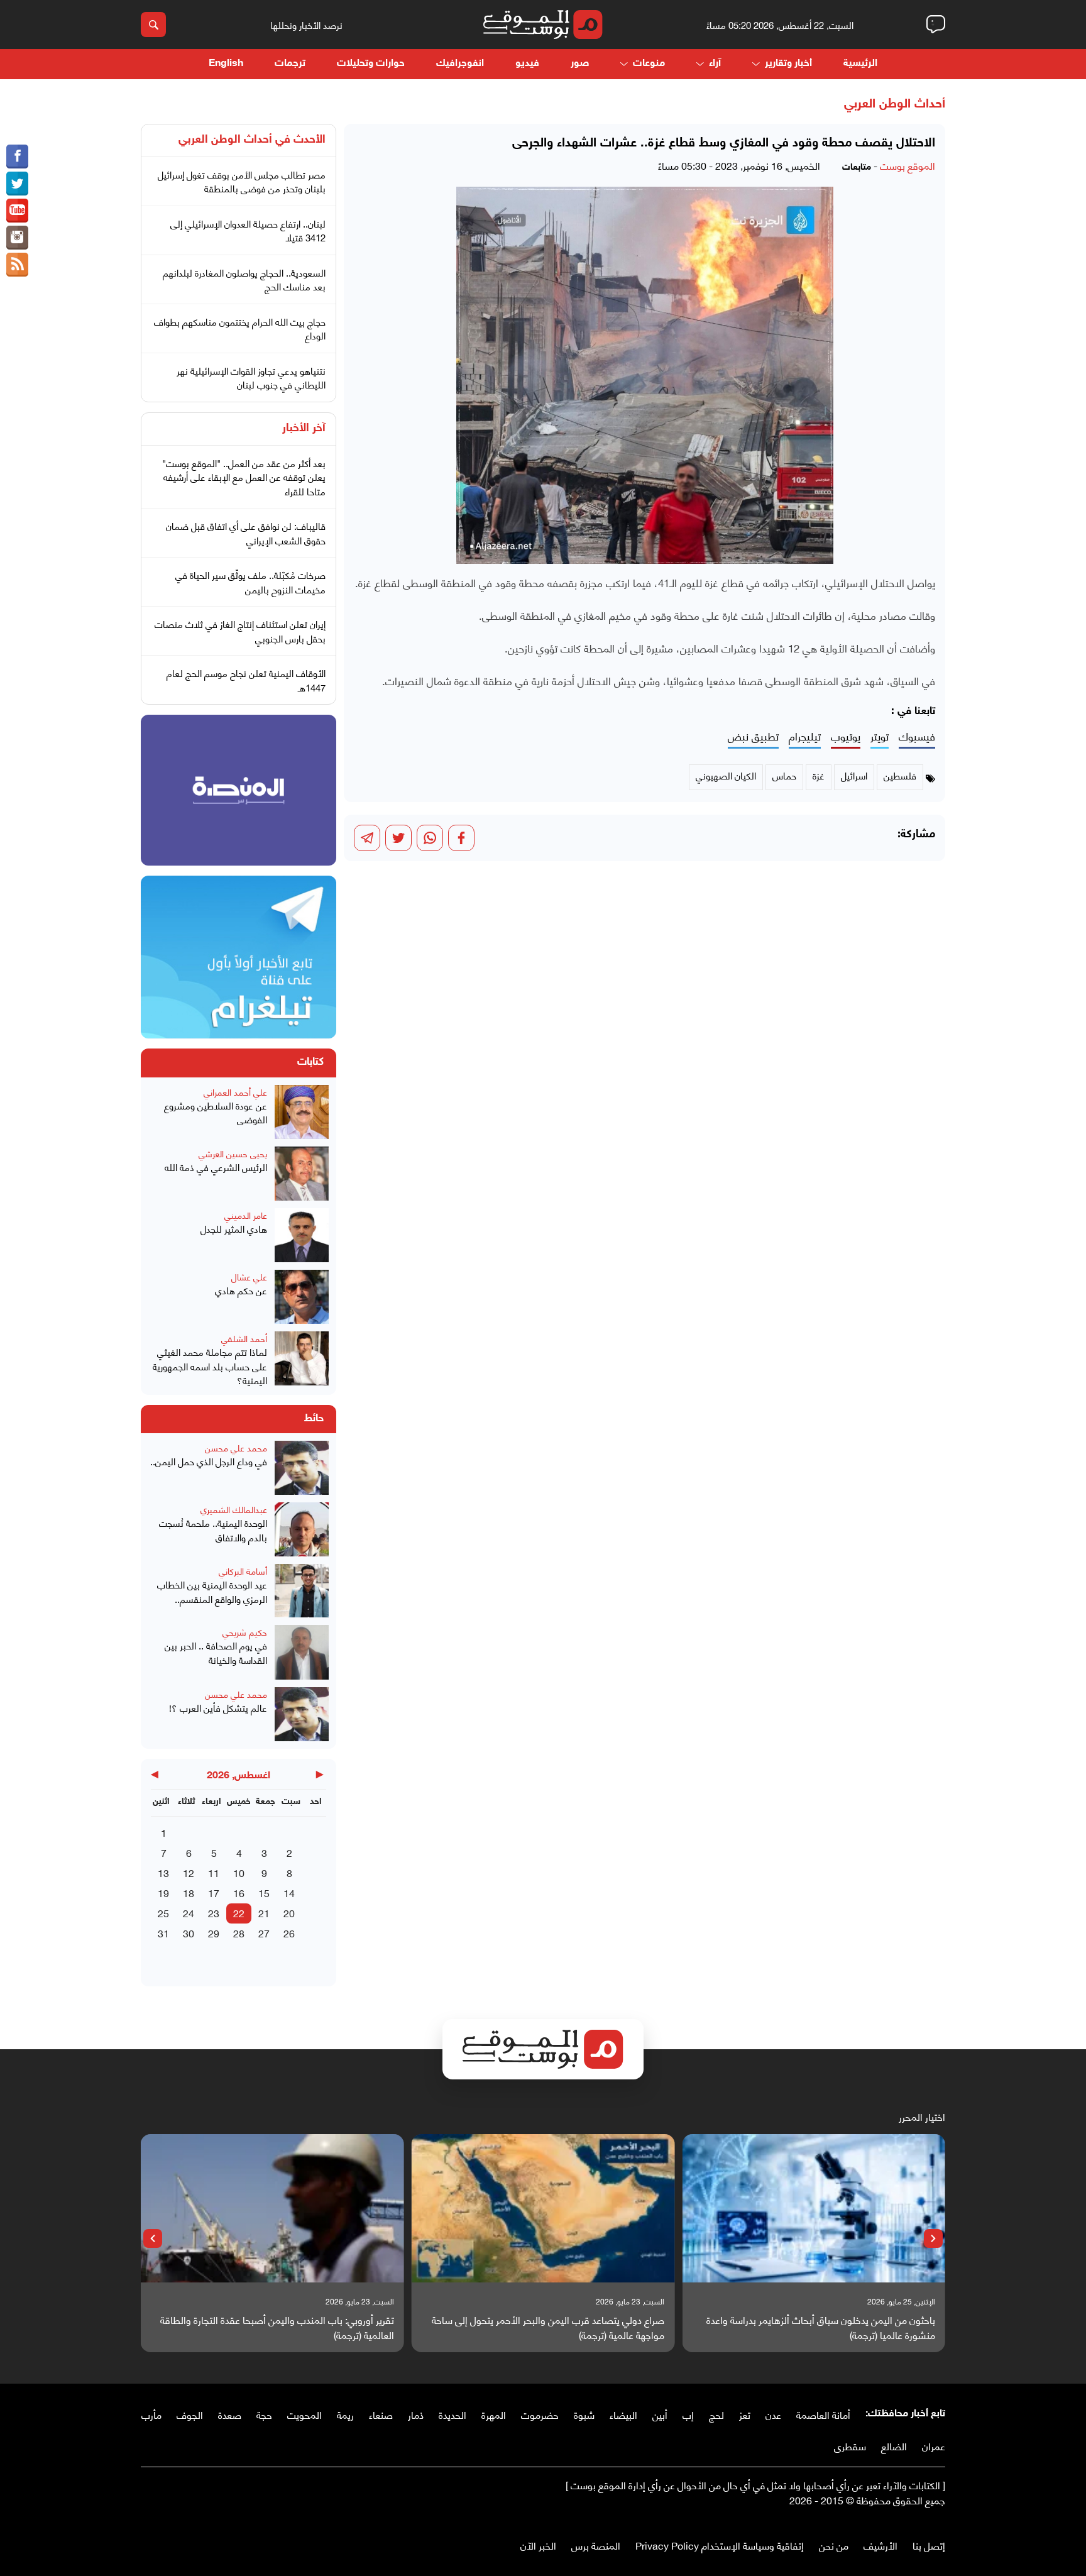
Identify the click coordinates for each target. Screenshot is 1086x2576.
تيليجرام (805, 736)
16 (239, 1892)
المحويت (304, 2414)
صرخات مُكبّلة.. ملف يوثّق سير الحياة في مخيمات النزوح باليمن (250, 582)
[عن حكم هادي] (302, 1297)
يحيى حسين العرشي (233, 1153)
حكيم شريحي (245, 1632)
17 (214, 1892)
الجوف (190, 2414)
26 (289, 1933)
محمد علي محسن (236, 1447)
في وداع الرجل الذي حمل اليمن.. (209, 1461)
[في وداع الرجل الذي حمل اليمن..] (302, 1468)
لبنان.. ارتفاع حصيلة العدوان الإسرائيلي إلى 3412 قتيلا (248, 230)
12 (189, 1872)
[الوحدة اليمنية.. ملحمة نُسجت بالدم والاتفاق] (302, 1529)
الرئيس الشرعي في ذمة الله (216, 1167)
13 (163, 1872)
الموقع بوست (908, 165)
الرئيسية (860, 64)
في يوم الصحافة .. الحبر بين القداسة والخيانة (216, 1652)
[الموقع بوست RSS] (17, 265)
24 (189, 1913)
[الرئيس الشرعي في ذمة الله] (302, 1174)
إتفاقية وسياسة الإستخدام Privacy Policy (720, 2545)
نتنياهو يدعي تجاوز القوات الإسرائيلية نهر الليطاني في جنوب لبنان (251, 377)
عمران (934, 2446)
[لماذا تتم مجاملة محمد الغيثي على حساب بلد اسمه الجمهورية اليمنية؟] (302, 1359)
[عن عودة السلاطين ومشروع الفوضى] (302, 1112)
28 (239, 1933)
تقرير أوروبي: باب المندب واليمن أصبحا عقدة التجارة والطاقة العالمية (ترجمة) (277, 2327)
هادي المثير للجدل (234, 1229)
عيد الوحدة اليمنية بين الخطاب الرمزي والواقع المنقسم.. (212, 1591)
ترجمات (290, 64)
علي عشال (249, 1276)
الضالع (894, 2446)
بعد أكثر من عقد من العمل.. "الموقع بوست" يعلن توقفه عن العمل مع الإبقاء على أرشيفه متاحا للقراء (244, 477)
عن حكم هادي (241, 1290)
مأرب (151, 2414)
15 (264, 1892)
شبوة (584, 2414)
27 (264, 1933)
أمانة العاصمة (823, 2414)
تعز (745, 2414)
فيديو (527, 64)
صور (580, 64)
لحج (716, 2414)
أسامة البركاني (243, 1571)
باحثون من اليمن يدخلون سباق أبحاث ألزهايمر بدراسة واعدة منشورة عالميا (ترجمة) (821, 2327)
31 (163, 1933)
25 (163, 1913)
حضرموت (540, 2414)
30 (189, 1933)
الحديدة (452, 2414)
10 (239, 1872)
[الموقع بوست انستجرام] (17, 238)
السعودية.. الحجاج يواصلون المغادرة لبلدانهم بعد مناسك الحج (244, 279)
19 (163, 1892)
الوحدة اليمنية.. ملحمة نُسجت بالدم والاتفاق (213, 1530)
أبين (660, 2414)
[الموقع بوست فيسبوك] (17, 157)
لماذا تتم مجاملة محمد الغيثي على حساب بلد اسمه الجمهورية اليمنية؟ (210, 1366)
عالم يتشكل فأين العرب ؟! (218, 1708)
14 (289, 1892)
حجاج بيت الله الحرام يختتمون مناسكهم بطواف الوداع (240, 328)
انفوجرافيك (460, 64)
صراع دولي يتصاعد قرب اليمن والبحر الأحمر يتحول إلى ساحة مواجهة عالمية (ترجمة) (548, 2327)
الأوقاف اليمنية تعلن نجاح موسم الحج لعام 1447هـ (246, 680)
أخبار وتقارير (788, 64)
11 (214, 1872)
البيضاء (623, 2414)
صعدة (230, 2414)
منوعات (649, 64)
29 (214, 1933)
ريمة (345, 2414)
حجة (264, 2414)
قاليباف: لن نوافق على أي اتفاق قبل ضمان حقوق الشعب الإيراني (246, 533)
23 (214, 1913)
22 (239, 1913)
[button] (933, 2238)
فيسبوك (917, 736)
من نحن (834, 2545)
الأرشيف (880, 2545)
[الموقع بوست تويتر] (17, 184)
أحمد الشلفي (244, 1338)
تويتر (880, 736)
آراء (715, 64)
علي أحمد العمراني (235, 1092)
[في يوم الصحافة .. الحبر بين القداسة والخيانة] (302, 1652)
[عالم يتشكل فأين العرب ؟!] (302, 1714)
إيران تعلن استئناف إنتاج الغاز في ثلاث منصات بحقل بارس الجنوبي (240, 631)
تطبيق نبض (753, 736)
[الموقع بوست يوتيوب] (17, 211)
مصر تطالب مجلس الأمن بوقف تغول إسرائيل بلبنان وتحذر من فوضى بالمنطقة (242, 181)
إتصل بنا (929, 2545)
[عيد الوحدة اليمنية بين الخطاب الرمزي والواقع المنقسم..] (302, 1591)
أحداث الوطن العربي (895, 104)
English (226, 64)
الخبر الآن (538, 2545)
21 (264, 1913)
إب (688, 2414)
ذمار (416, 2414)
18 (189, 1892)
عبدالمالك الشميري (234, 1509)
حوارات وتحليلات (371, 64)
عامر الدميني (246, 1215)
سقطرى (850, 2446)
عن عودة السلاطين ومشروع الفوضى (216, 1112)
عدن (773, 2414)
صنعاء (381, 2414)
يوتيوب (846, 736)
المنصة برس (596, 2545)
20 (289, 1913)
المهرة (494, 2414)
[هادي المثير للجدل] (302, 1235)
